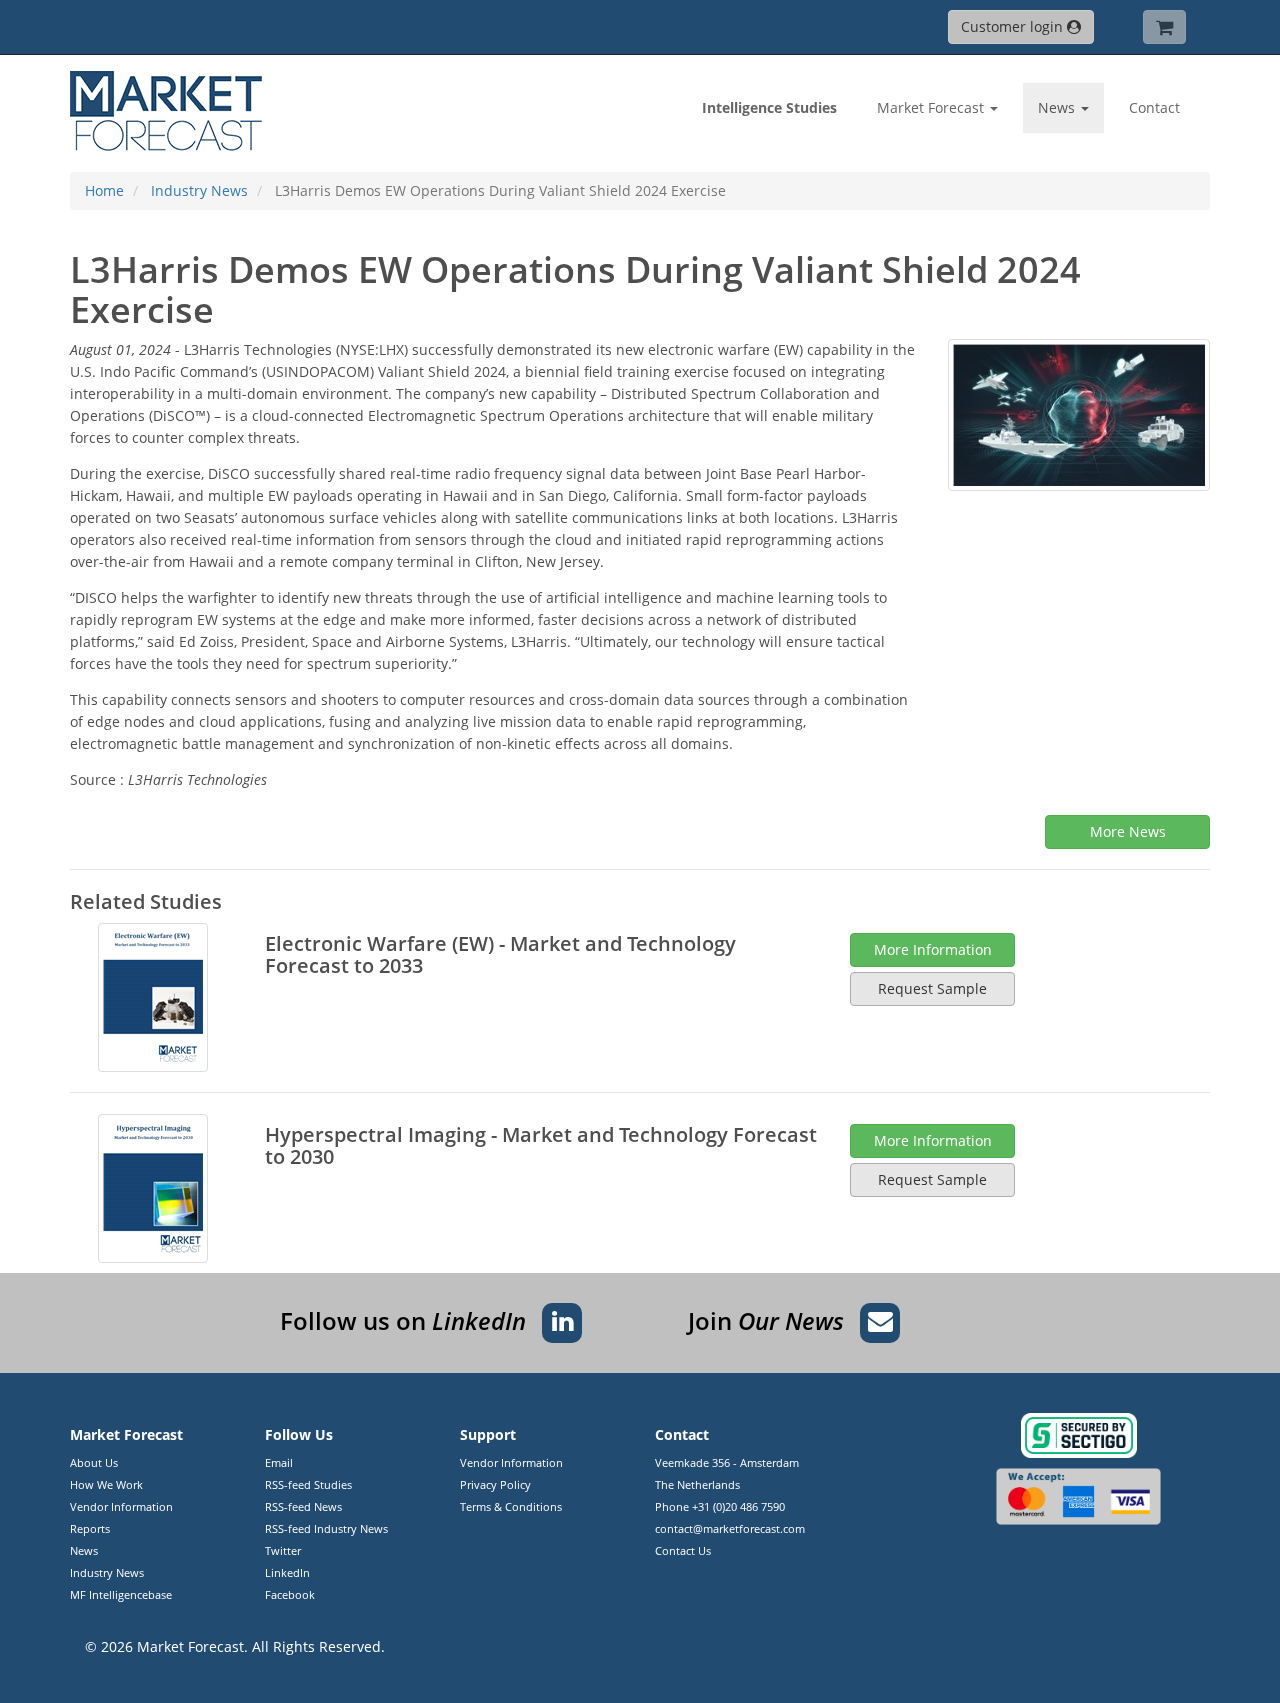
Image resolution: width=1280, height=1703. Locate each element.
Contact (1154, 107)
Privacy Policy (495, 1484)
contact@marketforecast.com (730, 1528)
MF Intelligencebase (121, 1594)
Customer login (1014, 26)
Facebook (290, 1594)
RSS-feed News (303, 1506)
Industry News (107, 1572)
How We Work (106, 1484)
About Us (94, 1462)
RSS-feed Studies (308, 1484)
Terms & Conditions (511, 1506)
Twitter (283, 1550)
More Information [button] (933, 949)
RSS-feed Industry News (326, 1528)
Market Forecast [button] (932, 107)
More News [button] (1128, 831)
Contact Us (683, 1550)
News (84, 1550)
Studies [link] (769, 107)
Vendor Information (121, 1506)
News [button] (1058, 107)
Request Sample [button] (932, 988)
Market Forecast (190, 1646)
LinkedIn (287, 1572)
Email (279, 1462)
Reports (90, 1528)
